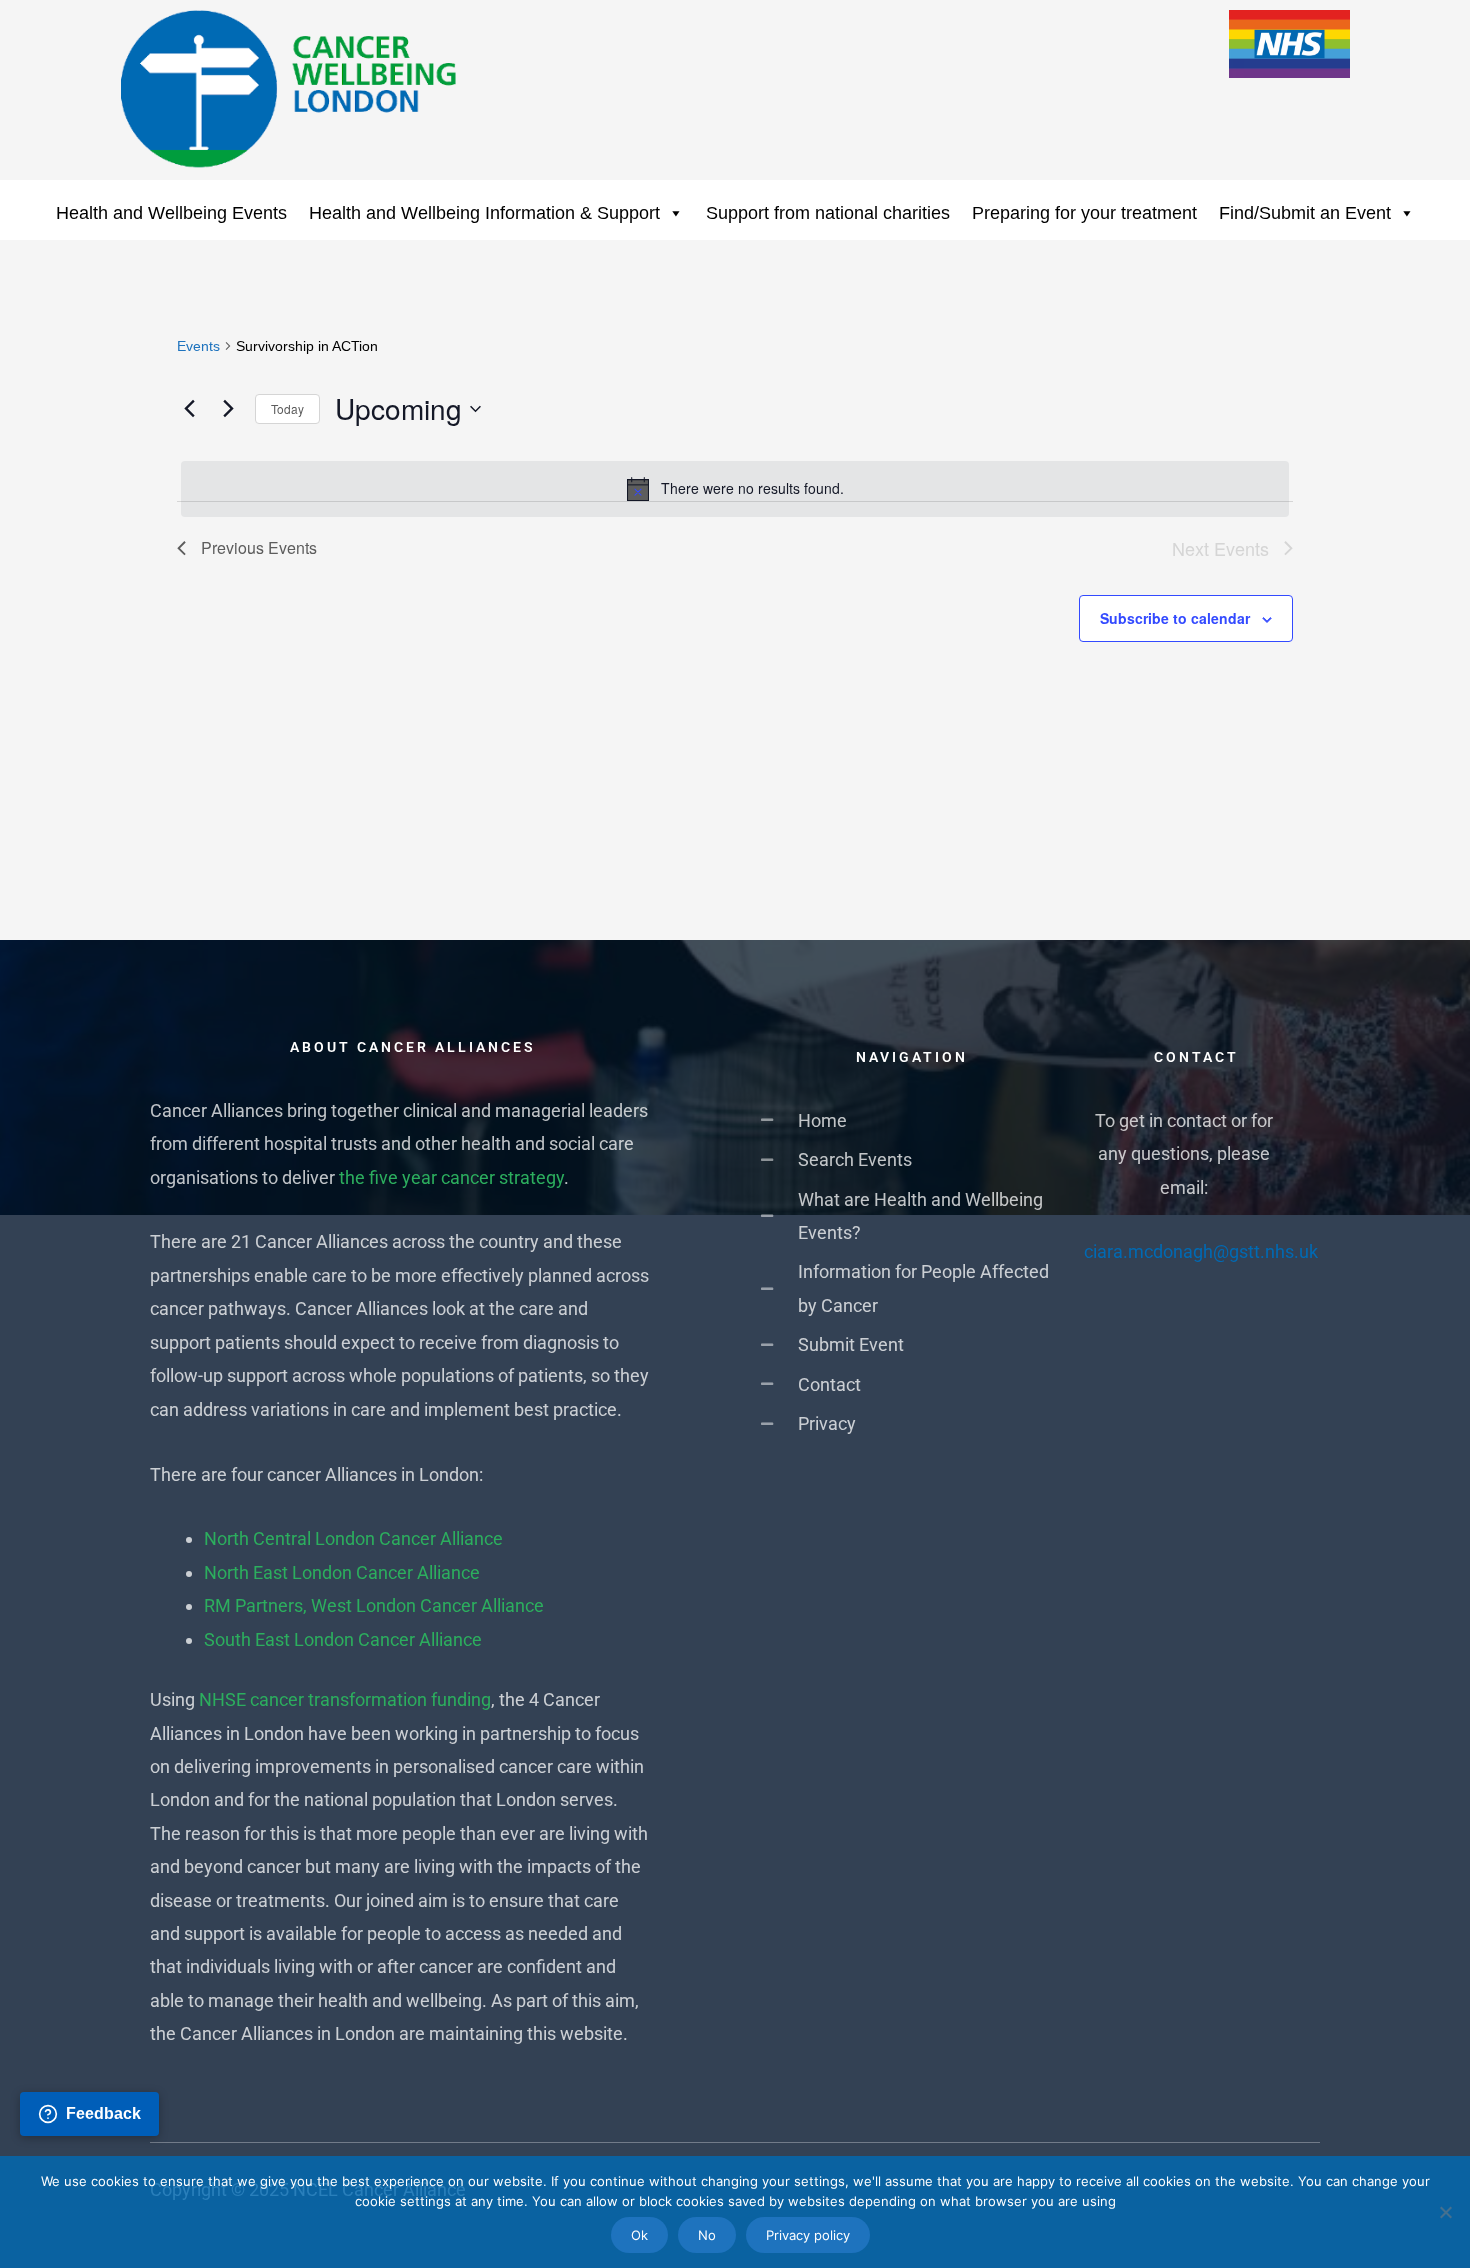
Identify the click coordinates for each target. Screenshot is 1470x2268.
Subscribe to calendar (1175, 618)
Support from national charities (828, 213)
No (707, 2235)
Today (287, 408)
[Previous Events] (189, 409)
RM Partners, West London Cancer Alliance (374, 1605)
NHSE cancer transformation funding (345, 1699)
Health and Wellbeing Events (171, 213)
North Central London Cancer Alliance (353, 1538)
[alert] (735, 489)
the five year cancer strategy (451, 1177)
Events (198, 346)
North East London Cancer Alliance (342, 1572)
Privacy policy (808, 2235)
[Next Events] (228, 409)
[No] (1445, 2212)
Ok (639, 2235)
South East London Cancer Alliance (343, 1639)
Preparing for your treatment (1084, 213)
